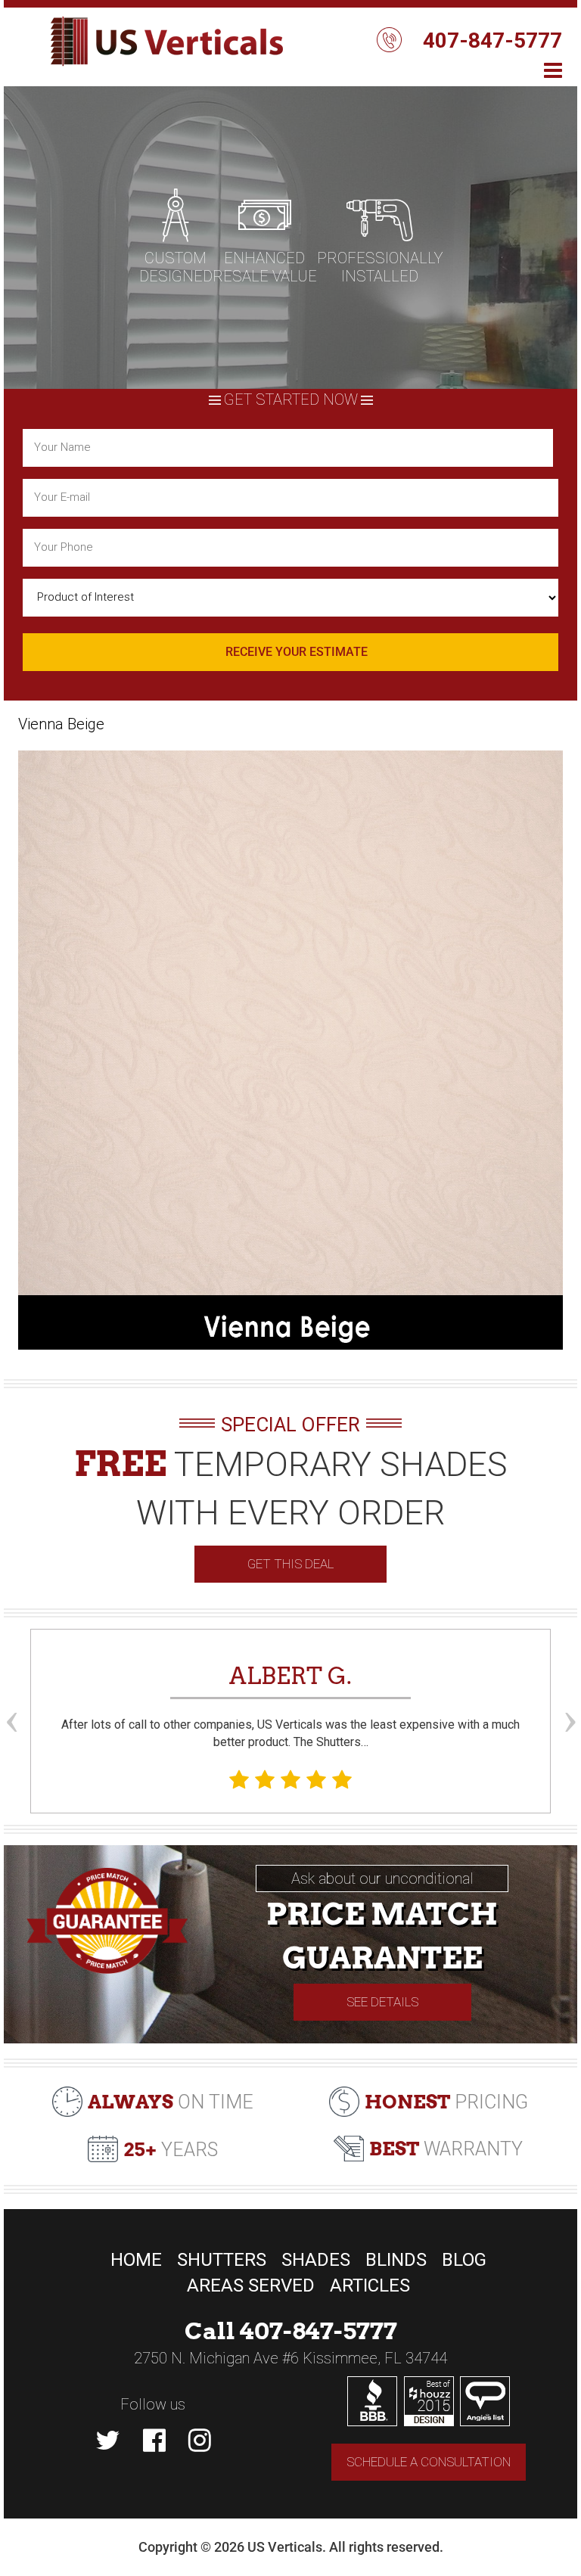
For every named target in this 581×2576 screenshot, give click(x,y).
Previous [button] (11, 1694)
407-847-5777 (492, 40)
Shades (316, 2260)
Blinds (396, 2260)
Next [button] (570, 1694)
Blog (464, 2260)
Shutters (222, 2260)
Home (136, 2260)
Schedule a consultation (429, 2462)
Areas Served (251, 2285)
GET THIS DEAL (290, 1564)
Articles (370, 2285)
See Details (382, 2002)
